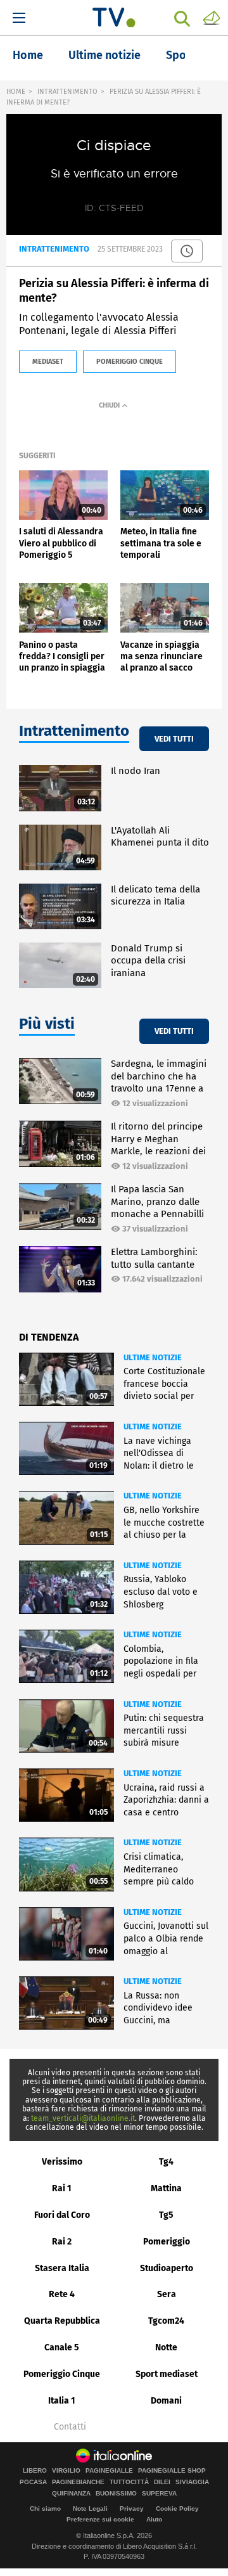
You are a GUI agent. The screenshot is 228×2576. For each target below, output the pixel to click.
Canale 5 (62, 2347)
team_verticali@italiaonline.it (83, 2118)
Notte (166, 2347)
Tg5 (166, 2215)
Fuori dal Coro (62, 2215)
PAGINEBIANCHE (78, 2482)
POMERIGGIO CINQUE (130, 362)
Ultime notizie (104, 55)
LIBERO (35, 2471)
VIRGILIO (66, 2471)
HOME (16, 92)
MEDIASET (48, 362)
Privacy (132, 2508)
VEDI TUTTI (174, 739)
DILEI (162, 2482)
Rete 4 (62, 2294)
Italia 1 (62, 2401)
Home (28, 55)
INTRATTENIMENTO (67, 92)
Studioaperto (167, 2268)
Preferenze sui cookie (100, 2519)
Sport (180, 55)
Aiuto (154, 2519)
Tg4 (166, 2162)
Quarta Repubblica (62, 2321)
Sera (167, 2294)
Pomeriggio (167, 2242)
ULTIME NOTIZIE (153, 1357)
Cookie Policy (177, 2508)
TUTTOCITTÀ (129, 2482)
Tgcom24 (166, 2321)
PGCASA (33, 2482)
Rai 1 (62, 2188)
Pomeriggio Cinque (62, 2374)
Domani (166, 2401)
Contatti (70, 2427)
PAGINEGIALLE (109, 2471)
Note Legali (90, 2508)
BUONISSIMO (116, 2494)
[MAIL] (212, 17)
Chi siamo (45, 2508)
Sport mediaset (167, 2374)
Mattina (166, 2188)
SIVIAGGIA (192, 2482)
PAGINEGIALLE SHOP (172, 2471)
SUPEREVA (159, 2494)
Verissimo (62, 2162)
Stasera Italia (62, 2268)
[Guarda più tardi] (187, 251)
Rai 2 (62, 2242)
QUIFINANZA (71, 2494)
